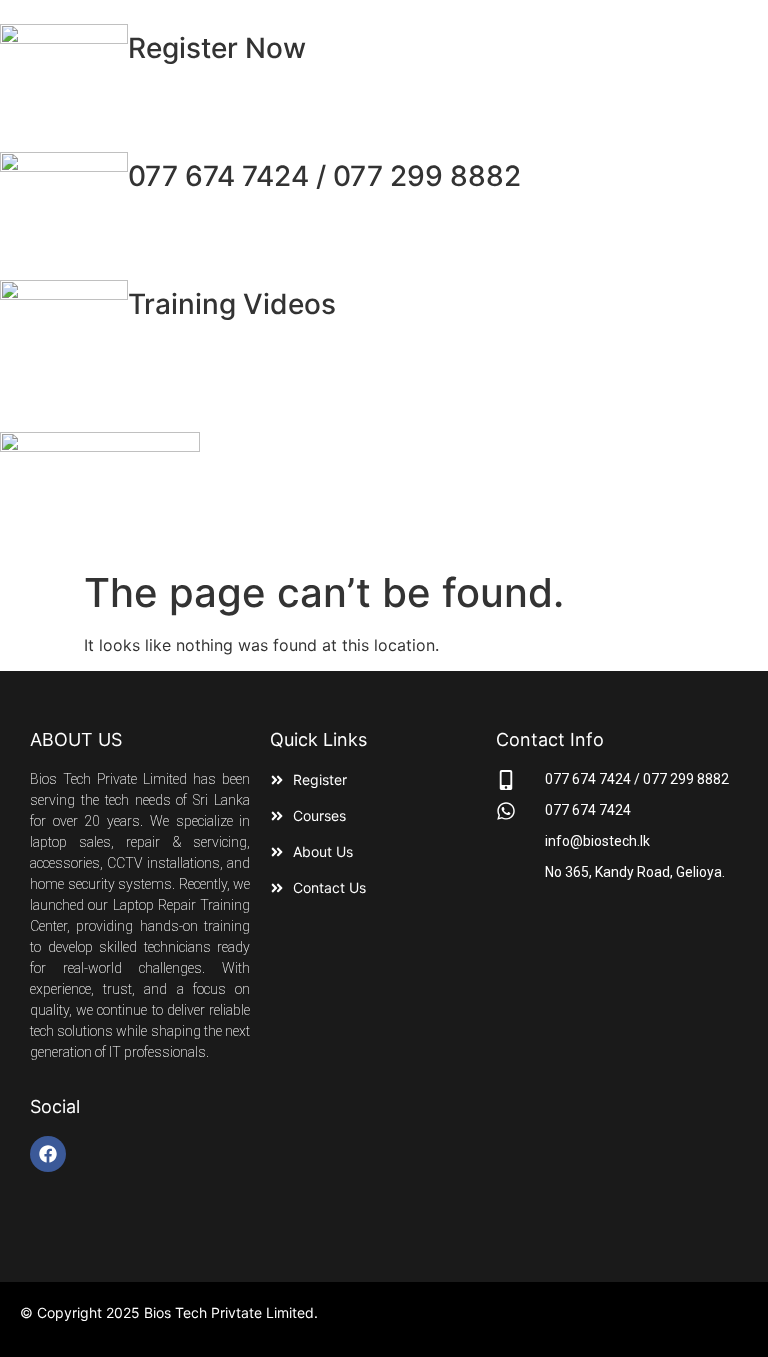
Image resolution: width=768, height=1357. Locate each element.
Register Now (217, 48)
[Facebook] (48, 1154)
